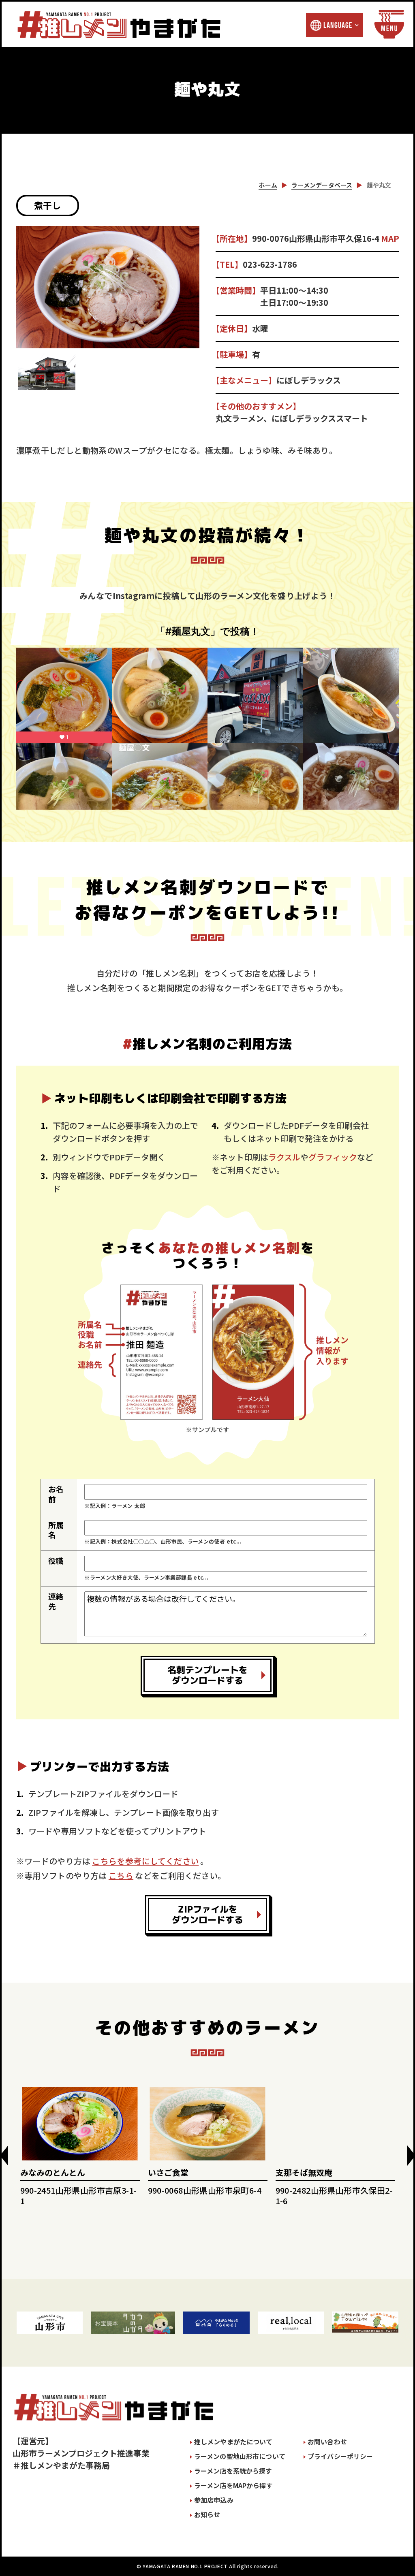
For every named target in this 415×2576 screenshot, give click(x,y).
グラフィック (333, 1157)
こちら (121, 1875)
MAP (390, 238)
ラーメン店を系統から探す (233, 2471)
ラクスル (284, 1157)
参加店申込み (214, 2500)
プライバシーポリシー (340, 2456)
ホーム (268, 185)
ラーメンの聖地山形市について (240, 2456)
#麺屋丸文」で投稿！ (212, 631)
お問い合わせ (327, 2442)
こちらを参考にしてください (145, 1861)
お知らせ (207, 2514)
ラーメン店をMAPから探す (233, 2485)
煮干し (48, 205)
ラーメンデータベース (322, 185)
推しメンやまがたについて (233, 2442)
